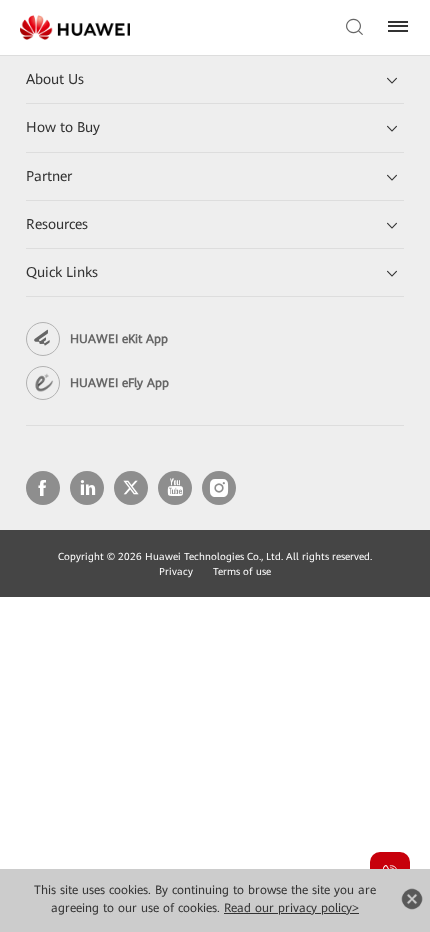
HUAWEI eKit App (119, 339)
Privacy (176, 571)
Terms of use (242, 571)
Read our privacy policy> (291, 908)
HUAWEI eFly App (119, 383)
